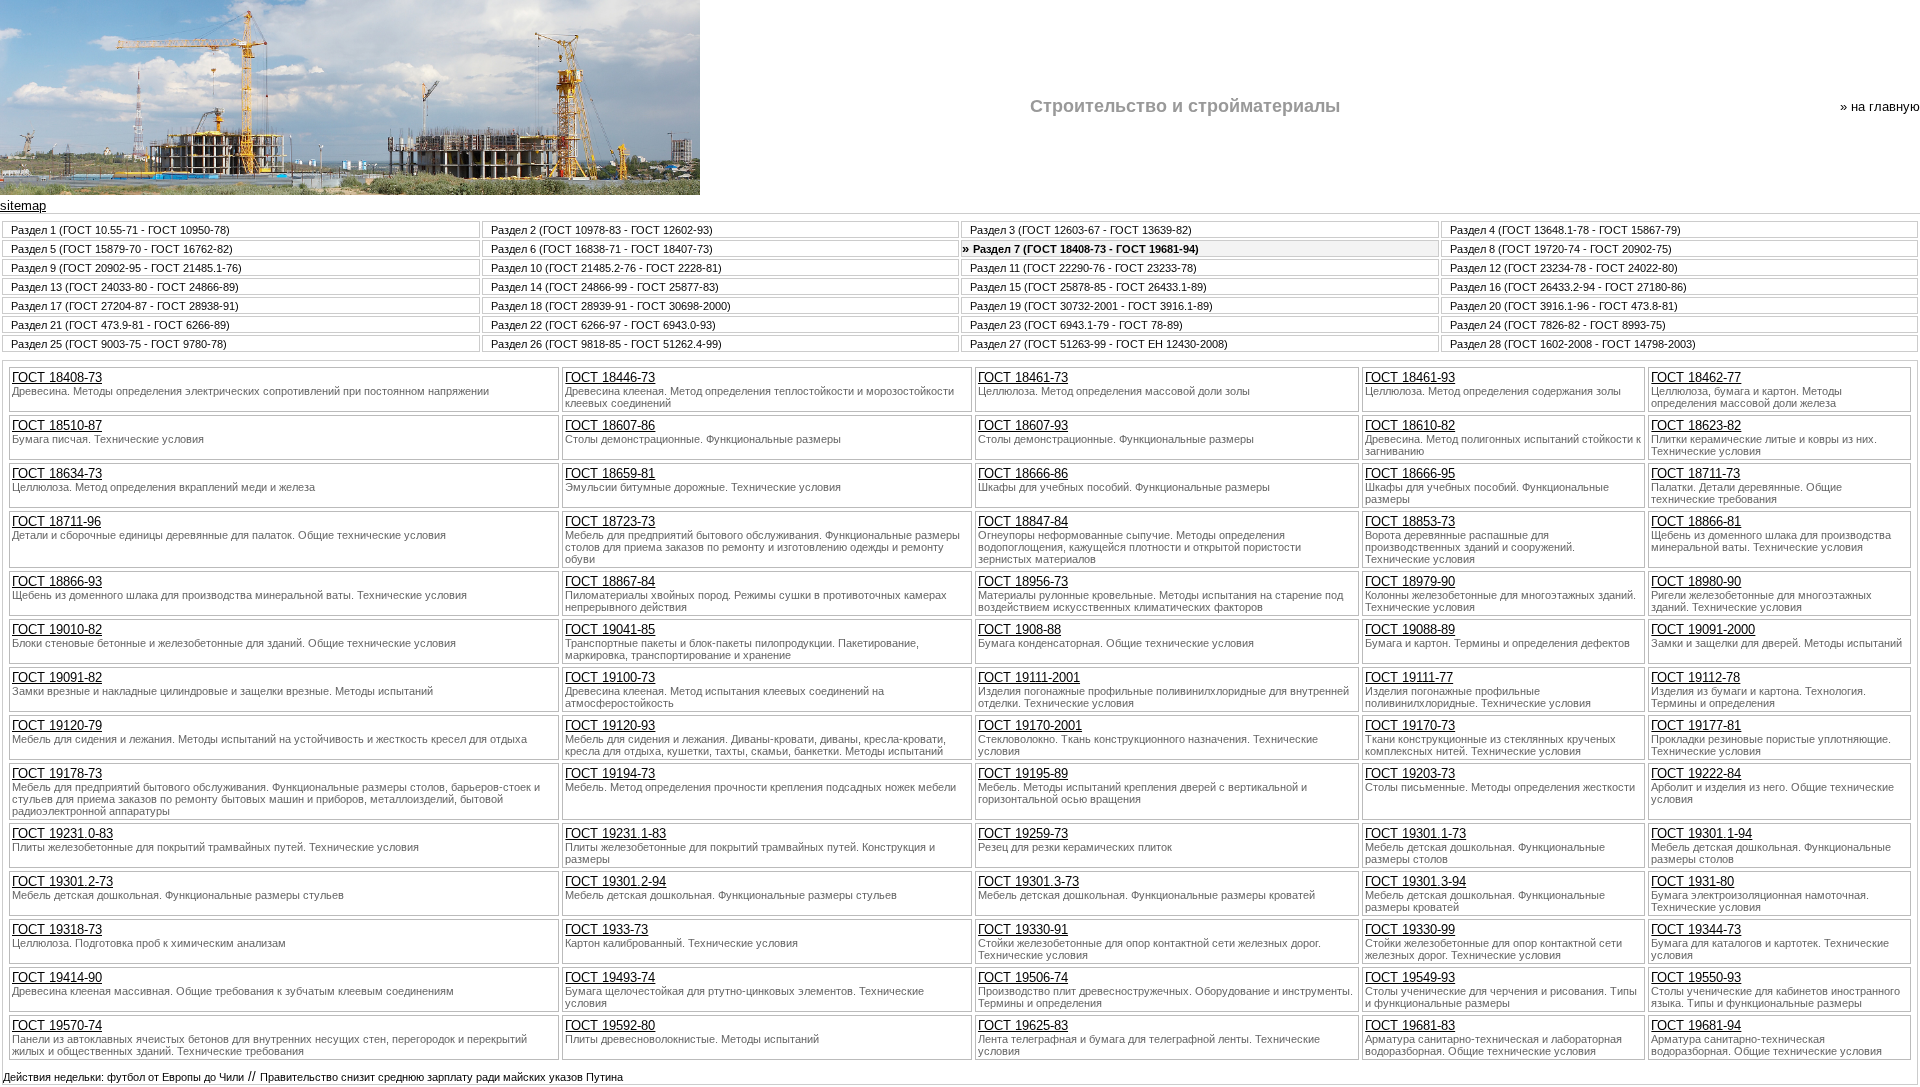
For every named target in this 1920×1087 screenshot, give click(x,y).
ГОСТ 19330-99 (1410, 929)
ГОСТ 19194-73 (610, 773)
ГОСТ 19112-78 (1695, 677)
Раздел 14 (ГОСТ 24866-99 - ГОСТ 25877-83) (605, 287)
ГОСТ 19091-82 (57, 677)
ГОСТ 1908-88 (1019, 629)
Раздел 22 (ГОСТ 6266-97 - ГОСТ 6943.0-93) (603, 325)
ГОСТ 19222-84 (1696, 773)
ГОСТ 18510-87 (57, 425)
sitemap (23, 205)
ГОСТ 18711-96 (56, 521)
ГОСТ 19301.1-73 (1415, 833)
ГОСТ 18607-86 (610, 425)
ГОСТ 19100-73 (610, 677)
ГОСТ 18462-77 (1696, 377)
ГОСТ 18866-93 (57, 581)
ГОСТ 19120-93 (610, 725)
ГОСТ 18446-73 (610, 377)
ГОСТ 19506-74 (1023, 977)
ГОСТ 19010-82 (57, 629)
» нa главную (1880, 106)
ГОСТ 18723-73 (610, 521)
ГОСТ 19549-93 (1410, 977)
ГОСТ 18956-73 (1023, 581)
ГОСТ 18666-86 (1023, 473)
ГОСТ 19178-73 (57, 773)
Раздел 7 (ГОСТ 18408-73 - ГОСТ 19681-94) (1086, 249)
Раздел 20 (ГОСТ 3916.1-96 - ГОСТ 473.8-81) (1564, 306)
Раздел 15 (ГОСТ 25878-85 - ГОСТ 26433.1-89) (1088, 287)
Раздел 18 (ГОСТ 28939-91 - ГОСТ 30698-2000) (611, 306)
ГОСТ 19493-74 (610, 977)
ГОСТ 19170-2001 (1030, 725)
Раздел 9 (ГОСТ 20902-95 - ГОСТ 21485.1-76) (126, 268)
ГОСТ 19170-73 (1410, 725)
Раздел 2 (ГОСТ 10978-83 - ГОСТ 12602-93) (602, 230)
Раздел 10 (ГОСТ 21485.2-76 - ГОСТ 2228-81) (606, 268)
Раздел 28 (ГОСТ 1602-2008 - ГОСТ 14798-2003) (1573, 344)
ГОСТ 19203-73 (1410, 773)
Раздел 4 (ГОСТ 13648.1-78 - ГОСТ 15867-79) (1565, 230)
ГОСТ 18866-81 (1696, 521)
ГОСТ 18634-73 (57, 473)
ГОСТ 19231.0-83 (62, 833)
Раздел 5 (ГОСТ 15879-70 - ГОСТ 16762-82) (122, 249)
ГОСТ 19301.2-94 (615, 881)
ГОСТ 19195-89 (1023, 773)
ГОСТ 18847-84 (1023, 521)
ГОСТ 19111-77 (1409, 677)
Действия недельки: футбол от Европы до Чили (123, 1077)
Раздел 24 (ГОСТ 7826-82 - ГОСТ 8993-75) (1558, 325)
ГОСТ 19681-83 (1410, 1025)
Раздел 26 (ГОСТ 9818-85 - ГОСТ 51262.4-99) (606, 344)
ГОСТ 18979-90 (1410, 581)
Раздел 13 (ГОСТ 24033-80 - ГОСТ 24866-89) (125, 287)
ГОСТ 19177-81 (1696, 725)
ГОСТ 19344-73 (1696, 929)
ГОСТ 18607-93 (1023, 425)
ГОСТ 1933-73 (606, 929)
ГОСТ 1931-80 (1692, 881)
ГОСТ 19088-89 (1410, 629)
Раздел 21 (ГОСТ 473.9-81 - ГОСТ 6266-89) (120, 325)
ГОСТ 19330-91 (1023, 929)
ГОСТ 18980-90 (1696, 581)
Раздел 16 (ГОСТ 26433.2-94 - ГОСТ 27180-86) (1568, 287)
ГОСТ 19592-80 (610, 1025)
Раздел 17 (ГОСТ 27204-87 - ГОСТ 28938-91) (125, 306)
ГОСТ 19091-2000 (1703, 629)
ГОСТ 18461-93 (1410, 377)
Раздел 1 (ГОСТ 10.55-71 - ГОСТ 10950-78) (120, 230)
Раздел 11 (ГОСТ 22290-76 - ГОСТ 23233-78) (1083, 268)
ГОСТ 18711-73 (1695, 473)
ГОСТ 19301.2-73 (62, 881)
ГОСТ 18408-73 (57, 377)
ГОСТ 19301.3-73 (1028, 881)
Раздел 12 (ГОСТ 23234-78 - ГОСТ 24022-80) (1564, 268)
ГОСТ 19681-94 (1696, 1025)
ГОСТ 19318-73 (57, 929)
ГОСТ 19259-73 (1023, 833)
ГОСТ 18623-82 (1696, 425)
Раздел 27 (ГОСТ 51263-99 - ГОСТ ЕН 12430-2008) (1099, 344)
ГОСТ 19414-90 (57, 977)
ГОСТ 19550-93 (1696, 977)
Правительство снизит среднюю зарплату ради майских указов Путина (441, 1077)
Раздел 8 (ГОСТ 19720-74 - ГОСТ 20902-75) (1561, 249)
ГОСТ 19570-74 (57, 1025)
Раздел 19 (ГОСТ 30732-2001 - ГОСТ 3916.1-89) (1091, 306)
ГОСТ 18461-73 (1023, 377)
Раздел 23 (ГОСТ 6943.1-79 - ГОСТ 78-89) (1076, 325)
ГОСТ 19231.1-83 (615, 833)
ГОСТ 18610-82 (1410, 425)
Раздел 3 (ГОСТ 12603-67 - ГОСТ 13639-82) (1081, 230)
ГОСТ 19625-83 (1023, 1025)
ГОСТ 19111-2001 (1029, 677)
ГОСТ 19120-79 (57, 725)
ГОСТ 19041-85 (610, 629)
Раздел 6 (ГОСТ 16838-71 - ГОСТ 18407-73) (602, 249)
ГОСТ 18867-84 (610, 581)
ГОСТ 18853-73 (1410, 521)
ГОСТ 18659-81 (610, 473)
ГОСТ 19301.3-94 (1415, 881)
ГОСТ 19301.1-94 (1701, 833)
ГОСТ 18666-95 (1410, 473)
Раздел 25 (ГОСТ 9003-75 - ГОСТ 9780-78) (119, 344)
